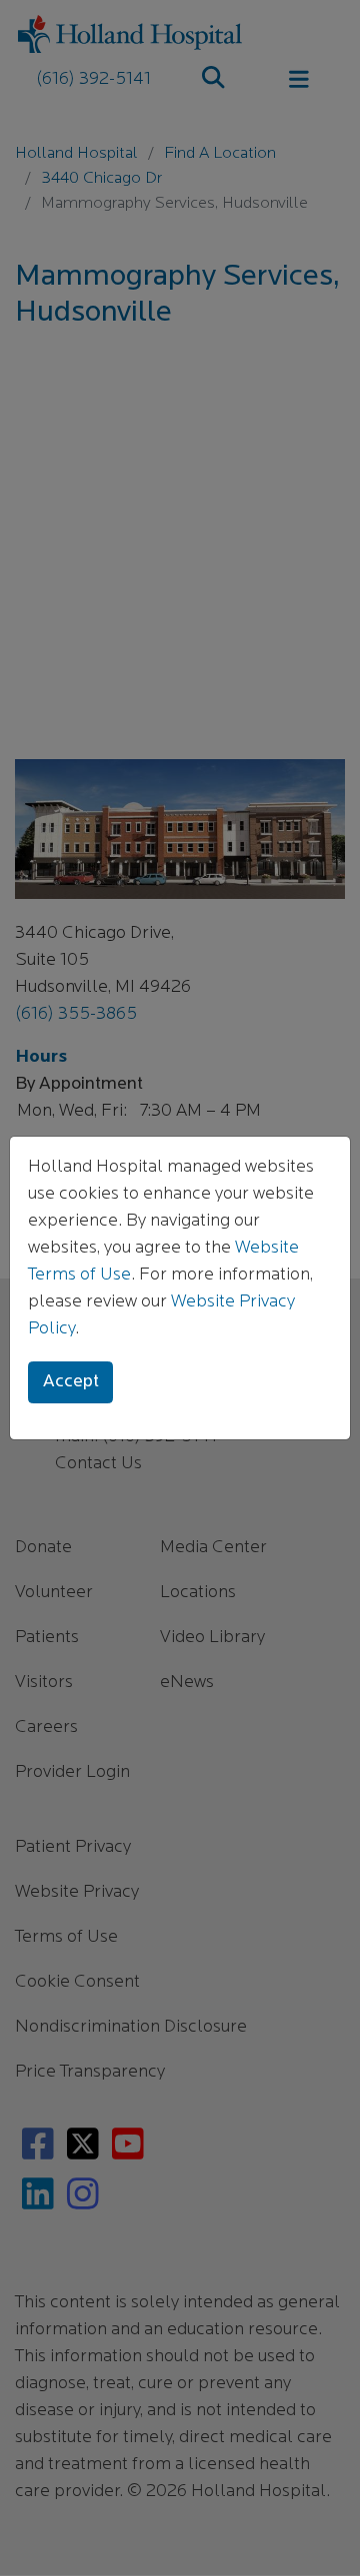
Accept (71, 1382)
